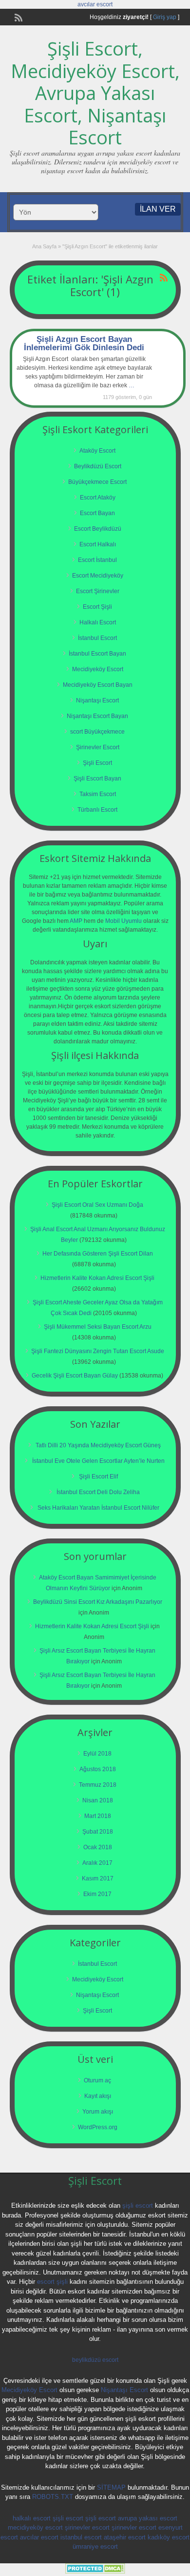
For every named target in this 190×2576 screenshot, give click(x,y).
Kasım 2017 (98, 1878)
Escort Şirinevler (98, 591)
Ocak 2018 (98, 1847)
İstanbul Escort (97, 638)
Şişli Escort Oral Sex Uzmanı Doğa (97, 1205)
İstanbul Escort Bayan (97, 654)
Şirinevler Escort (98, 747)
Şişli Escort (97, 763)
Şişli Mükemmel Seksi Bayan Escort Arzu (98, 1327)
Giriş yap (165, 17)
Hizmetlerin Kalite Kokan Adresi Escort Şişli (97, 1278)
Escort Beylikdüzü (98, 529)
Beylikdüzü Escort (98, 466)
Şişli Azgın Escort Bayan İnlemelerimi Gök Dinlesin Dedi (84, 343)
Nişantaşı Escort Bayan (97, 716)
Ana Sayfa (44, 246)
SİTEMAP (111, 2487)
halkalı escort (32, 2518)
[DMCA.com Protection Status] (95, 2572)
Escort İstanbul (97, 560)
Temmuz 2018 (98, 1785)
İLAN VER (158, 209)
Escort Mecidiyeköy (98, 576)
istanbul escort (81, 2537)
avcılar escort (95, 4)
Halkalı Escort (98, 622)
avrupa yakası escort (148, 2518)
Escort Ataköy (98, 498)
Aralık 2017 (97, 1863)
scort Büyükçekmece (97, 732)
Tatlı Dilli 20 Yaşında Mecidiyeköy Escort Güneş (98, 1445)
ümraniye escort (95, 2546)
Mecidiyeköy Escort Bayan (98, 685)
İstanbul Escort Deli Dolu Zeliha (98, 1492)
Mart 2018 (98, 1816)
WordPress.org (98, 2127)
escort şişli (52, 2282)
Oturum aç (97, 2080)
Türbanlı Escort (97, 810)
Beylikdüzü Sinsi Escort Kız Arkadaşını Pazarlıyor (98, 1602)
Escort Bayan (97, 513)
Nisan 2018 (98, 1800)
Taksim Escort (98, 794)
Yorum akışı (98, 2112)
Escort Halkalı (98, 544)
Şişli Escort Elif (98, 1477)
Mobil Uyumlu (123, 921)
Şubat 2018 (98, 1832)
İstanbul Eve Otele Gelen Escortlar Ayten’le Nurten (98, 1461)
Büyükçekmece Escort (97, 482)
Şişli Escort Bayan (97, 779)
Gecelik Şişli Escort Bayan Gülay (75, 1376)
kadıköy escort (169, 2537)
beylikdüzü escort (95, 2360)
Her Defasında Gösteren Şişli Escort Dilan (98, 1254)
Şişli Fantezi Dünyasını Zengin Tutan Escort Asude (98, 1351)
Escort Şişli (97, 607)
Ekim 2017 (97, 1894)
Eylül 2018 (97, 1754)
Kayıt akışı (98, 2096)
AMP (76, 921)
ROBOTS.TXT (53, 2497)
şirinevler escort (87, 2527)
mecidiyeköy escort (35, 2527)
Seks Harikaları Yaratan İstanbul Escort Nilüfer (98, 1508)
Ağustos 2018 (98, 1769)
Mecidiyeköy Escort (98, 669)
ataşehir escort (125, 2537)
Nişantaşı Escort (97, 700)
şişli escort (138, 2206)
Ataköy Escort (97, 451)
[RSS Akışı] (18, 17)
